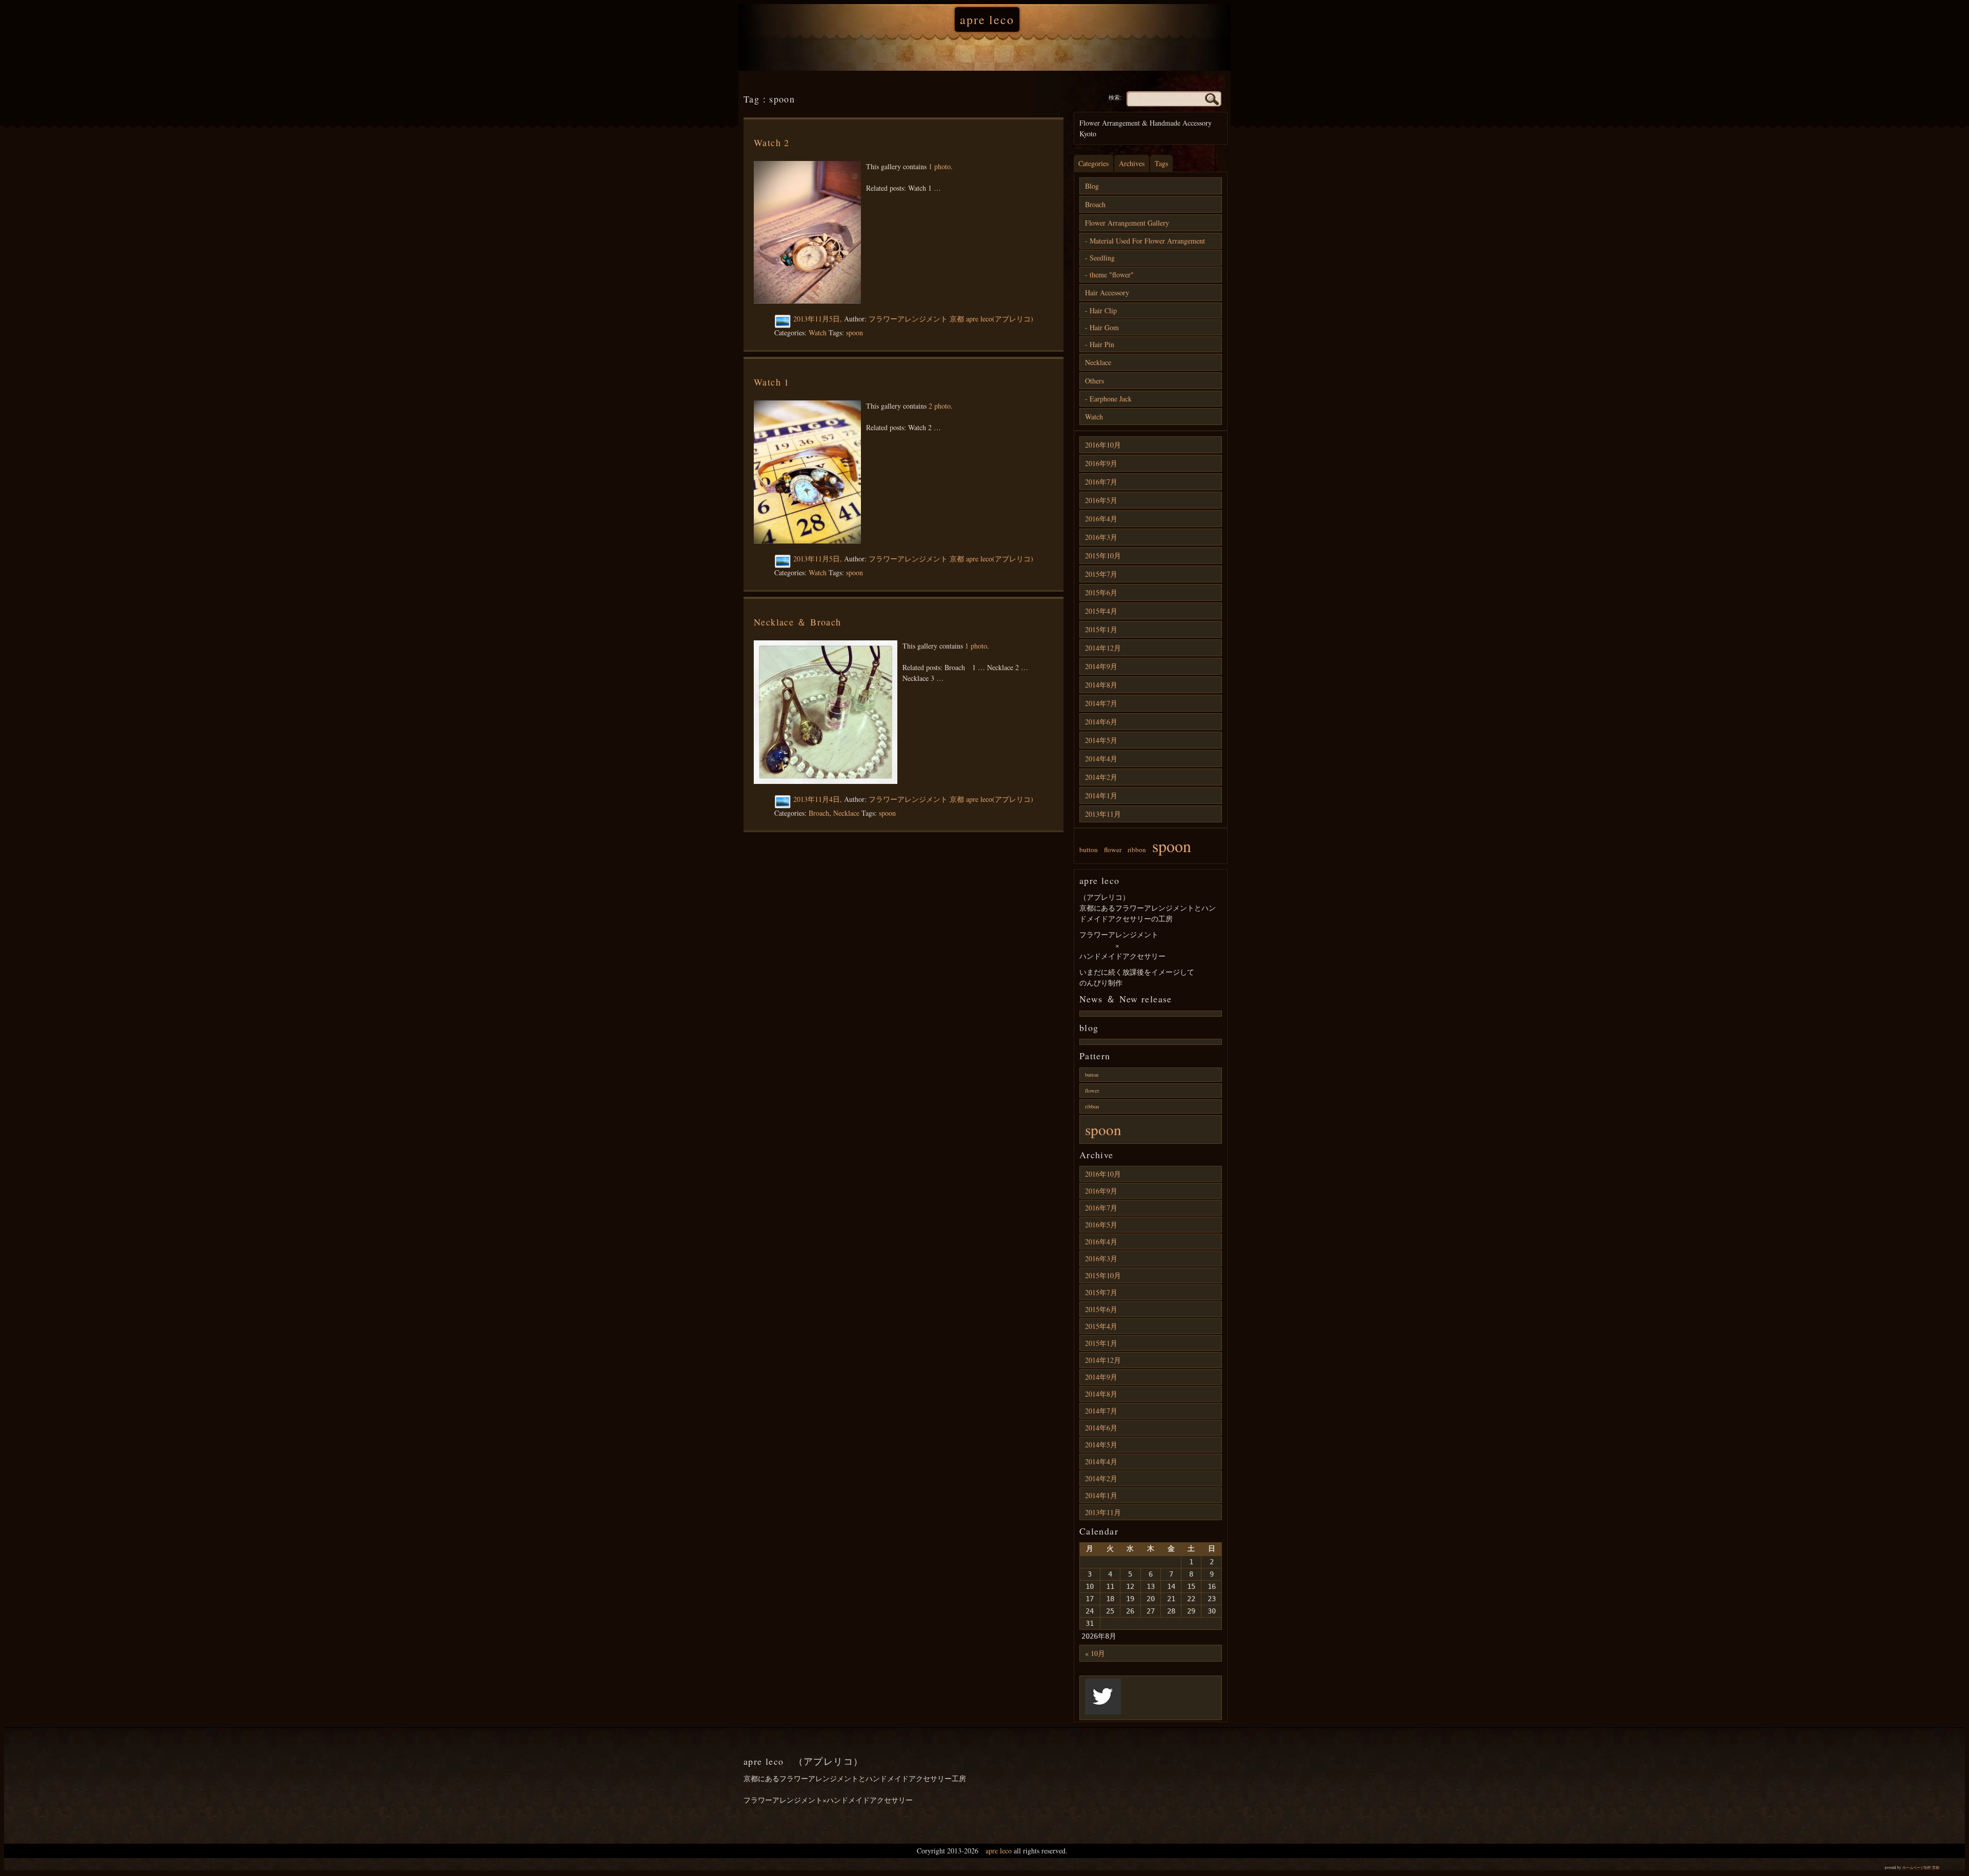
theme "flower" (1112, 275)
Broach (819, 813)
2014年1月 (1101, 795)
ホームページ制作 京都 (1921, 1868)
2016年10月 (1103, 445)
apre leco (987, 19)
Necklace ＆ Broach (798, 622)
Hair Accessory (1107, 293)
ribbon (1137, 850)
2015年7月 (1101, 574)
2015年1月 (1101, 629)
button (1089, 850)
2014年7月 (1101, 703)
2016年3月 (1101, 537)
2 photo (940, 406)
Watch (818, 332)
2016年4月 (1101, 519)
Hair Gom (1104, 327)
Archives (1132, 163)
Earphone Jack (1111, 399)
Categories (1093, 163)
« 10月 (1095, 1653)
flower (1113, 850)
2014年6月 (1101, 722)
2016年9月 (1101, 463)
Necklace (846, 813)
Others (1094, 381)
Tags (1161, 163)
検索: (1115, 97)
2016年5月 (1101, 500)
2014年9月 (1101, 666)
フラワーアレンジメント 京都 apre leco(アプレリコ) (951, 319)
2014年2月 (1101, 777)
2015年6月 (1101, 592)
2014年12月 (1103, 648)
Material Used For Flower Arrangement (1147, 241)
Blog (1092, 186)
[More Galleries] (784, 322)
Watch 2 (772, 143)
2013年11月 (1103, 814)
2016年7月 (1101, 482)
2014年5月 (1101, 740)
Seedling (1102, 258)
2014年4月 (1101, 759)
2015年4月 (1101, 611)
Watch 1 (772, 382)
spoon (855, 332)
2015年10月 (1103, 556)
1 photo (940, 166)
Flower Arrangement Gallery (1127, 223)
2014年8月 (1101, 685)
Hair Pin (1102, 344)
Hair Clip (1103, 310)
